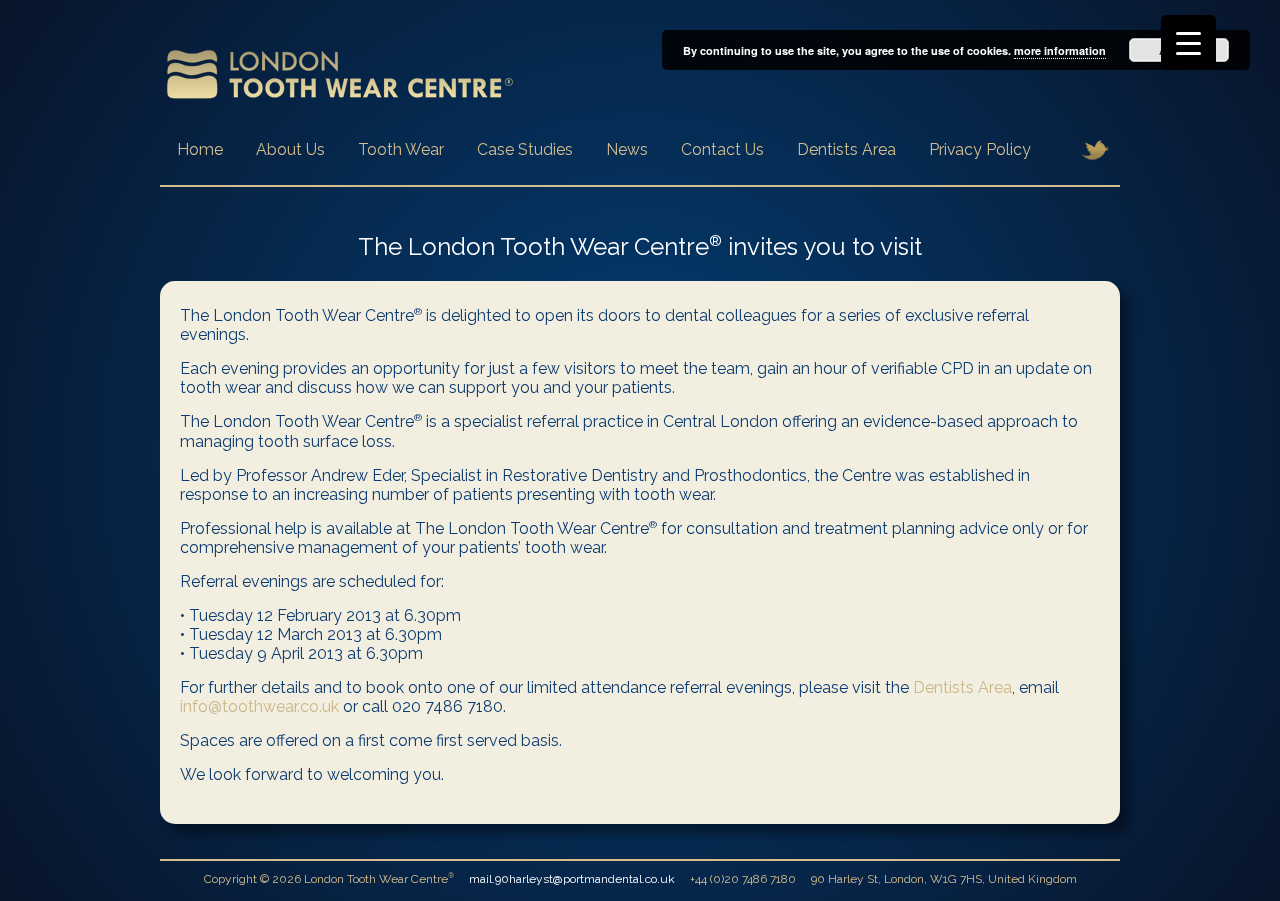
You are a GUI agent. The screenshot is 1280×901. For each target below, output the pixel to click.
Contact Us (722, 149)
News (627, 149)
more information (1060, 50)
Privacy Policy (980, 149)
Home (200, 149)
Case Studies (525, 149)
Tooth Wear (401, 149)
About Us (290, 149)
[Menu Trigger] (1188, 42)
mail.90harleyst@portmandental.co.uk (572, 879)
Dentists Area (846, 149)
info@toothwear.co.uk (259, 706)
